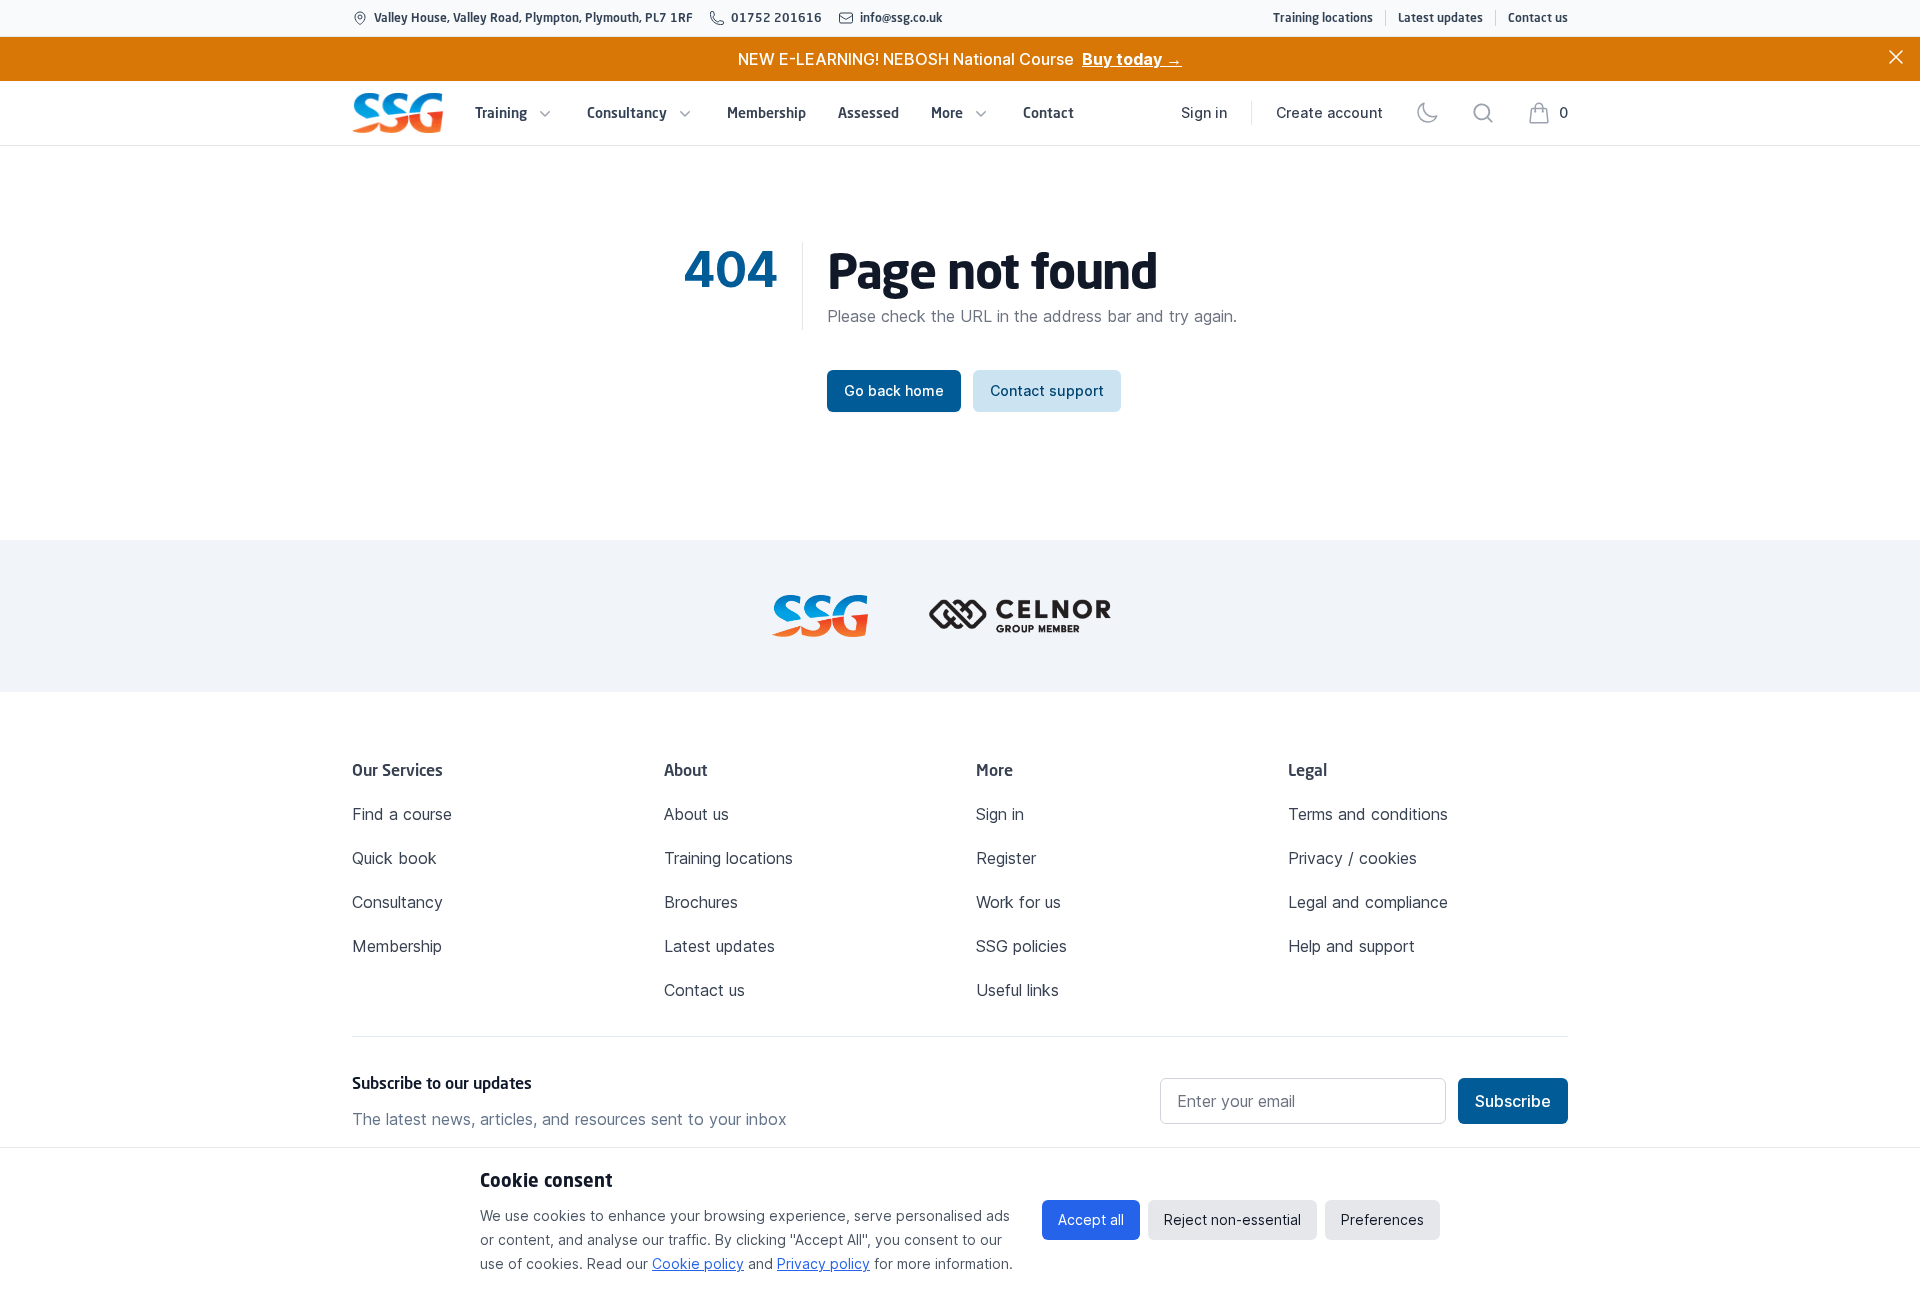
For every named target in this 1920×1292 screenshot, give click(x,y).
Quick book (394, 858)
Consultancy (627, 112)
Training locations (1323, 17)
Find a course (402, 814)
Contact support (1047, 390)
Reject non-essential (1232, 1219)
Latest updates (1440, 17)
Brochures (701, 902)
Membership (766, 112)
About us (696, 814)
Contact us (1538, 17)
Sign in (1204, 112)
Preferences (1382, 1219)
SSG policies (1021, 946)
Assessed (868, 112)
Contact (1048, 112)
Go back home (894, 390)
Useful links (1017, 990)
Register (1006, 858)
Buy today (1132, 59)
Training (501, 112)
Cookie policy (698, 1263)
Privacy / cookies (1352, 858)
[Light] (1427, 113)
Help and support (1351, 946)
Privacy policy (823, 1263)
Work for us (1018, 902)
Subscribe (1513, 1101)
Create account (1329, 112)
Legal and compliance (1368, 902)
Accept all (1091, 1219)
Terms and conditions (1368, 814)
